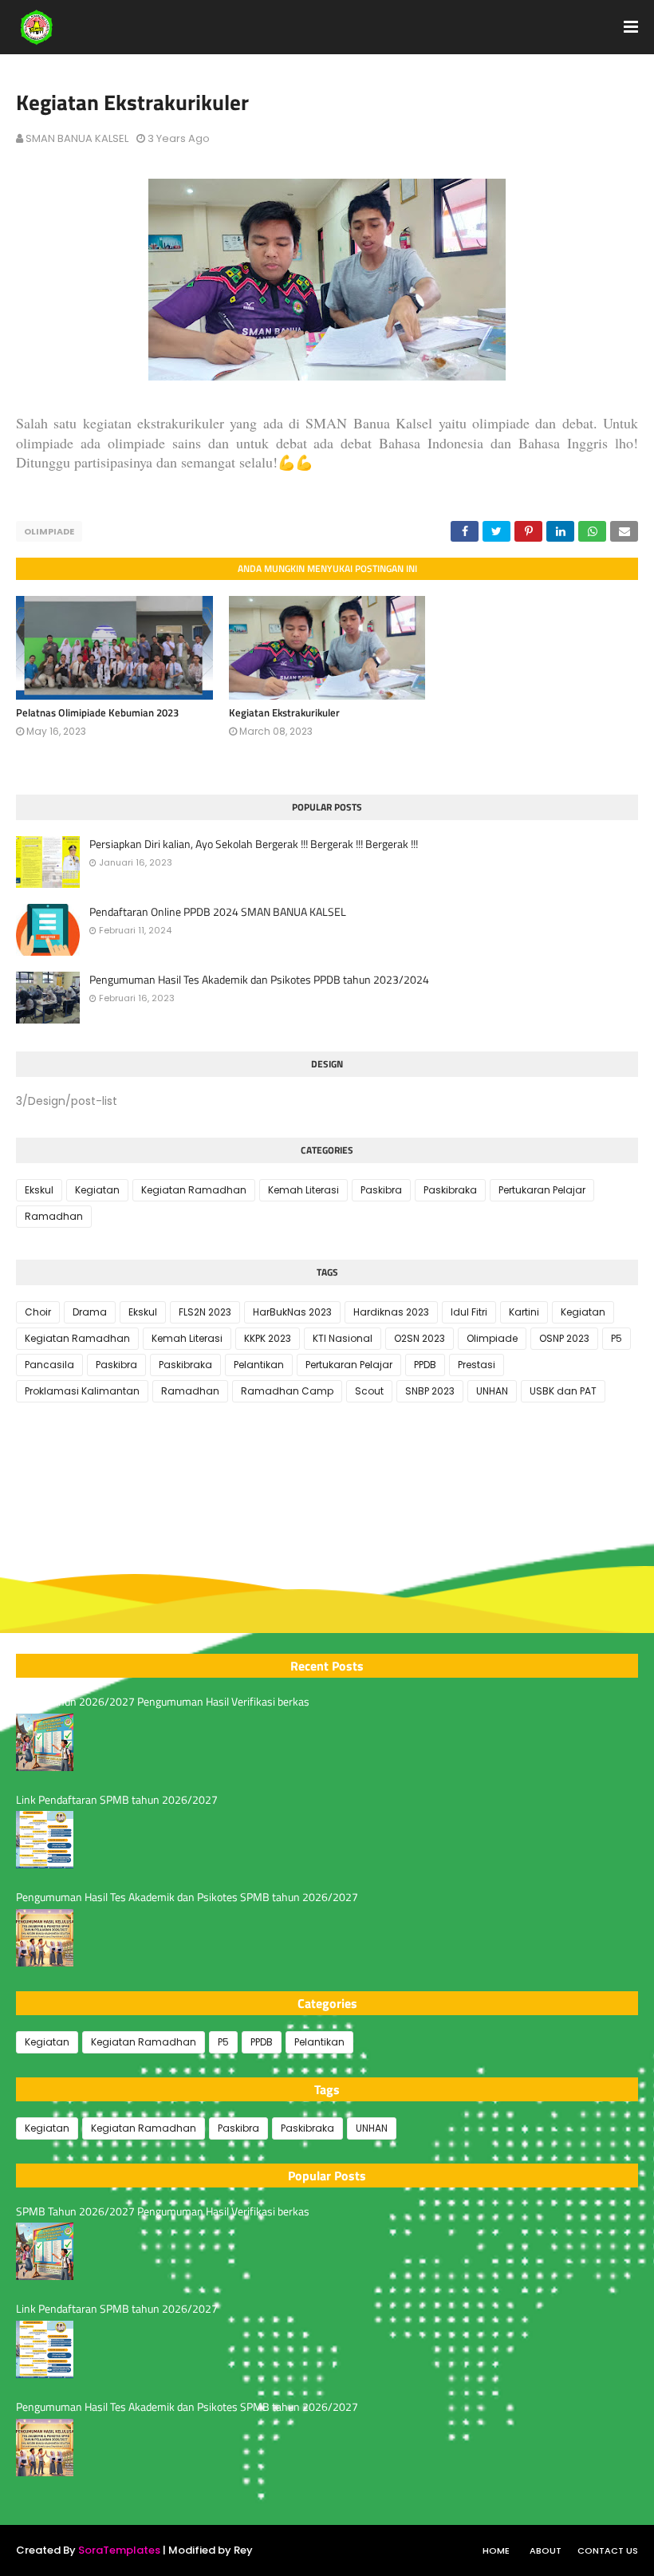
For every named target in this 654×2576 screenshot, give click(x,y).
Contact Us (608, 2550)
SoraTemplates (119, 2550)
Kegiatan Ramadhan (194, 1190)
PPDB (425, 1365)
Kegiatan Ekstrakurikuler (284, 712)
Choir (38, 1312)
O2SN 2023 (420, 1338)
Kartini (524, 1312)
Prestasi (477, 1365)
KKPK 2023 (268, 1338)
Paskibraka (450, 1190)
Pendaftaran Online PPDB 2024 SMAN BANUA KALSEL (218, 912)
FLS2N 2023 (205, 1312)
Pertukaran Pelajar (542, 1190)
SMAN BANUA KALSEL (77, 138)
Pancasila (49, 1365)
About (546, 2550)
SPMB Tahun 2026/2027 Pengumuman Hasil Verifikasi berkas (163, 1702)
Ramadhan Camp (287, 1391)
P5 (617, 1338)
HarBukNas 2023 (292, 1312)
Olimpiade (49, 531)
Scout (369, 1391)
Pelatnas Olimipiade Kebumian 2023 (97, 712)
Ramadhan (54, 1216)
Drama (90, 1312)
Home (496, 2550)
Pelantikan (259, 1365)
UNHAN (492, 1391)
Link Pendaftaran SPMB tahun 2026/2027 (117, 1800)
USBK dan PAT (563, 1391)
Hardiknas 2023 (391, 1312)
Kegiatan (97, 1190)
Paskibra (381, 1190)
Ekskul (39, 1190)
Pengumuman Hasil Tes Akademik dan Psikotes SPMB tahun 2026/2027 (187, 1897)
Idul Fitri (469, 1312)
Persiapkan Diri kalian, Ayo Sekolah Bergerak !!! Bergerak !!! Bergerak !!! (254, 844)
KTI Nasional (343, 1338)
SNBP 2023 (430, 1391)
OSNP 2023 (564, 1338)
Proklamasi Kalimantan (82, 1391)
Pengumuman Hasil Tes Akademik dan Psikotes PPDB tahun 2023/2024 (259, 980)
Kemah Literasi (303, 1190)
